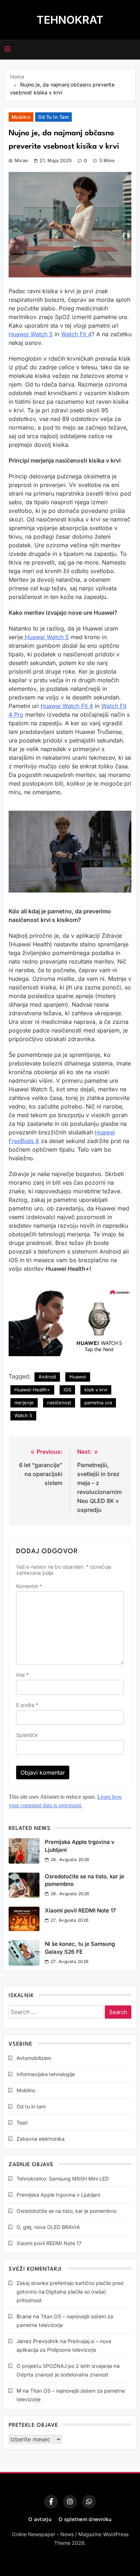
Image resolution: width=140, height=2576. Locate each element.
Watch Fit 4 (76, 334)
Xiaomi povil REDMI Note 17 (80, 1910)
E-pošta (27, 1705)
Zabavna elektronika (41, 2139)
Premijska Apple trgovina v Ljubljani (58, 2195)
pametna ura (98, 1402)
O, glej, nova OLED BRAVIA (48, 2227)
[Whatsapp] (89, 2502)
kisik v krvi (96, 1390)
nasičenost (59, 1402)
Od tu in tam (53, 117)
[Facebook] (51, 2502)
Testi (22, 2123)
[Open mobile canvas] (8, 49)
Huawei (78, 1377)
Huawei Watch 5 (31, 334)
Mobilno (21, 117)
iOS (67, 1390)
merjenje (24, 1402)
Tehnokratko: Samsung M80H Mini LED (63, 2179)
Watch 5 (23, 1415)
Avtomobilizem (34, 2058)
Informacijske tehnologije (46, 2074)
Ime (22, 1675)
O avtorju (40, 2519)
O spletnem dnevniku (85, 2519)
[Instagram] (70, 2502)
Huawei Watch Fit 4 (67, 706)
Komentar (29, 1586)
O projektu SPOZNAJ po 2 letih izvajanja (64, 2366)
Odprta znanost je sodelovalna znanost (62, 2374)
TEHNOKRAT (70, 20)
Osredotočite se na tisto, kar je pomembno (66, 2211)
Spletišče (27, 1735)
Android (47, 1377)
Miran (21, 160)
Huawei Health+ (32, 1390)
